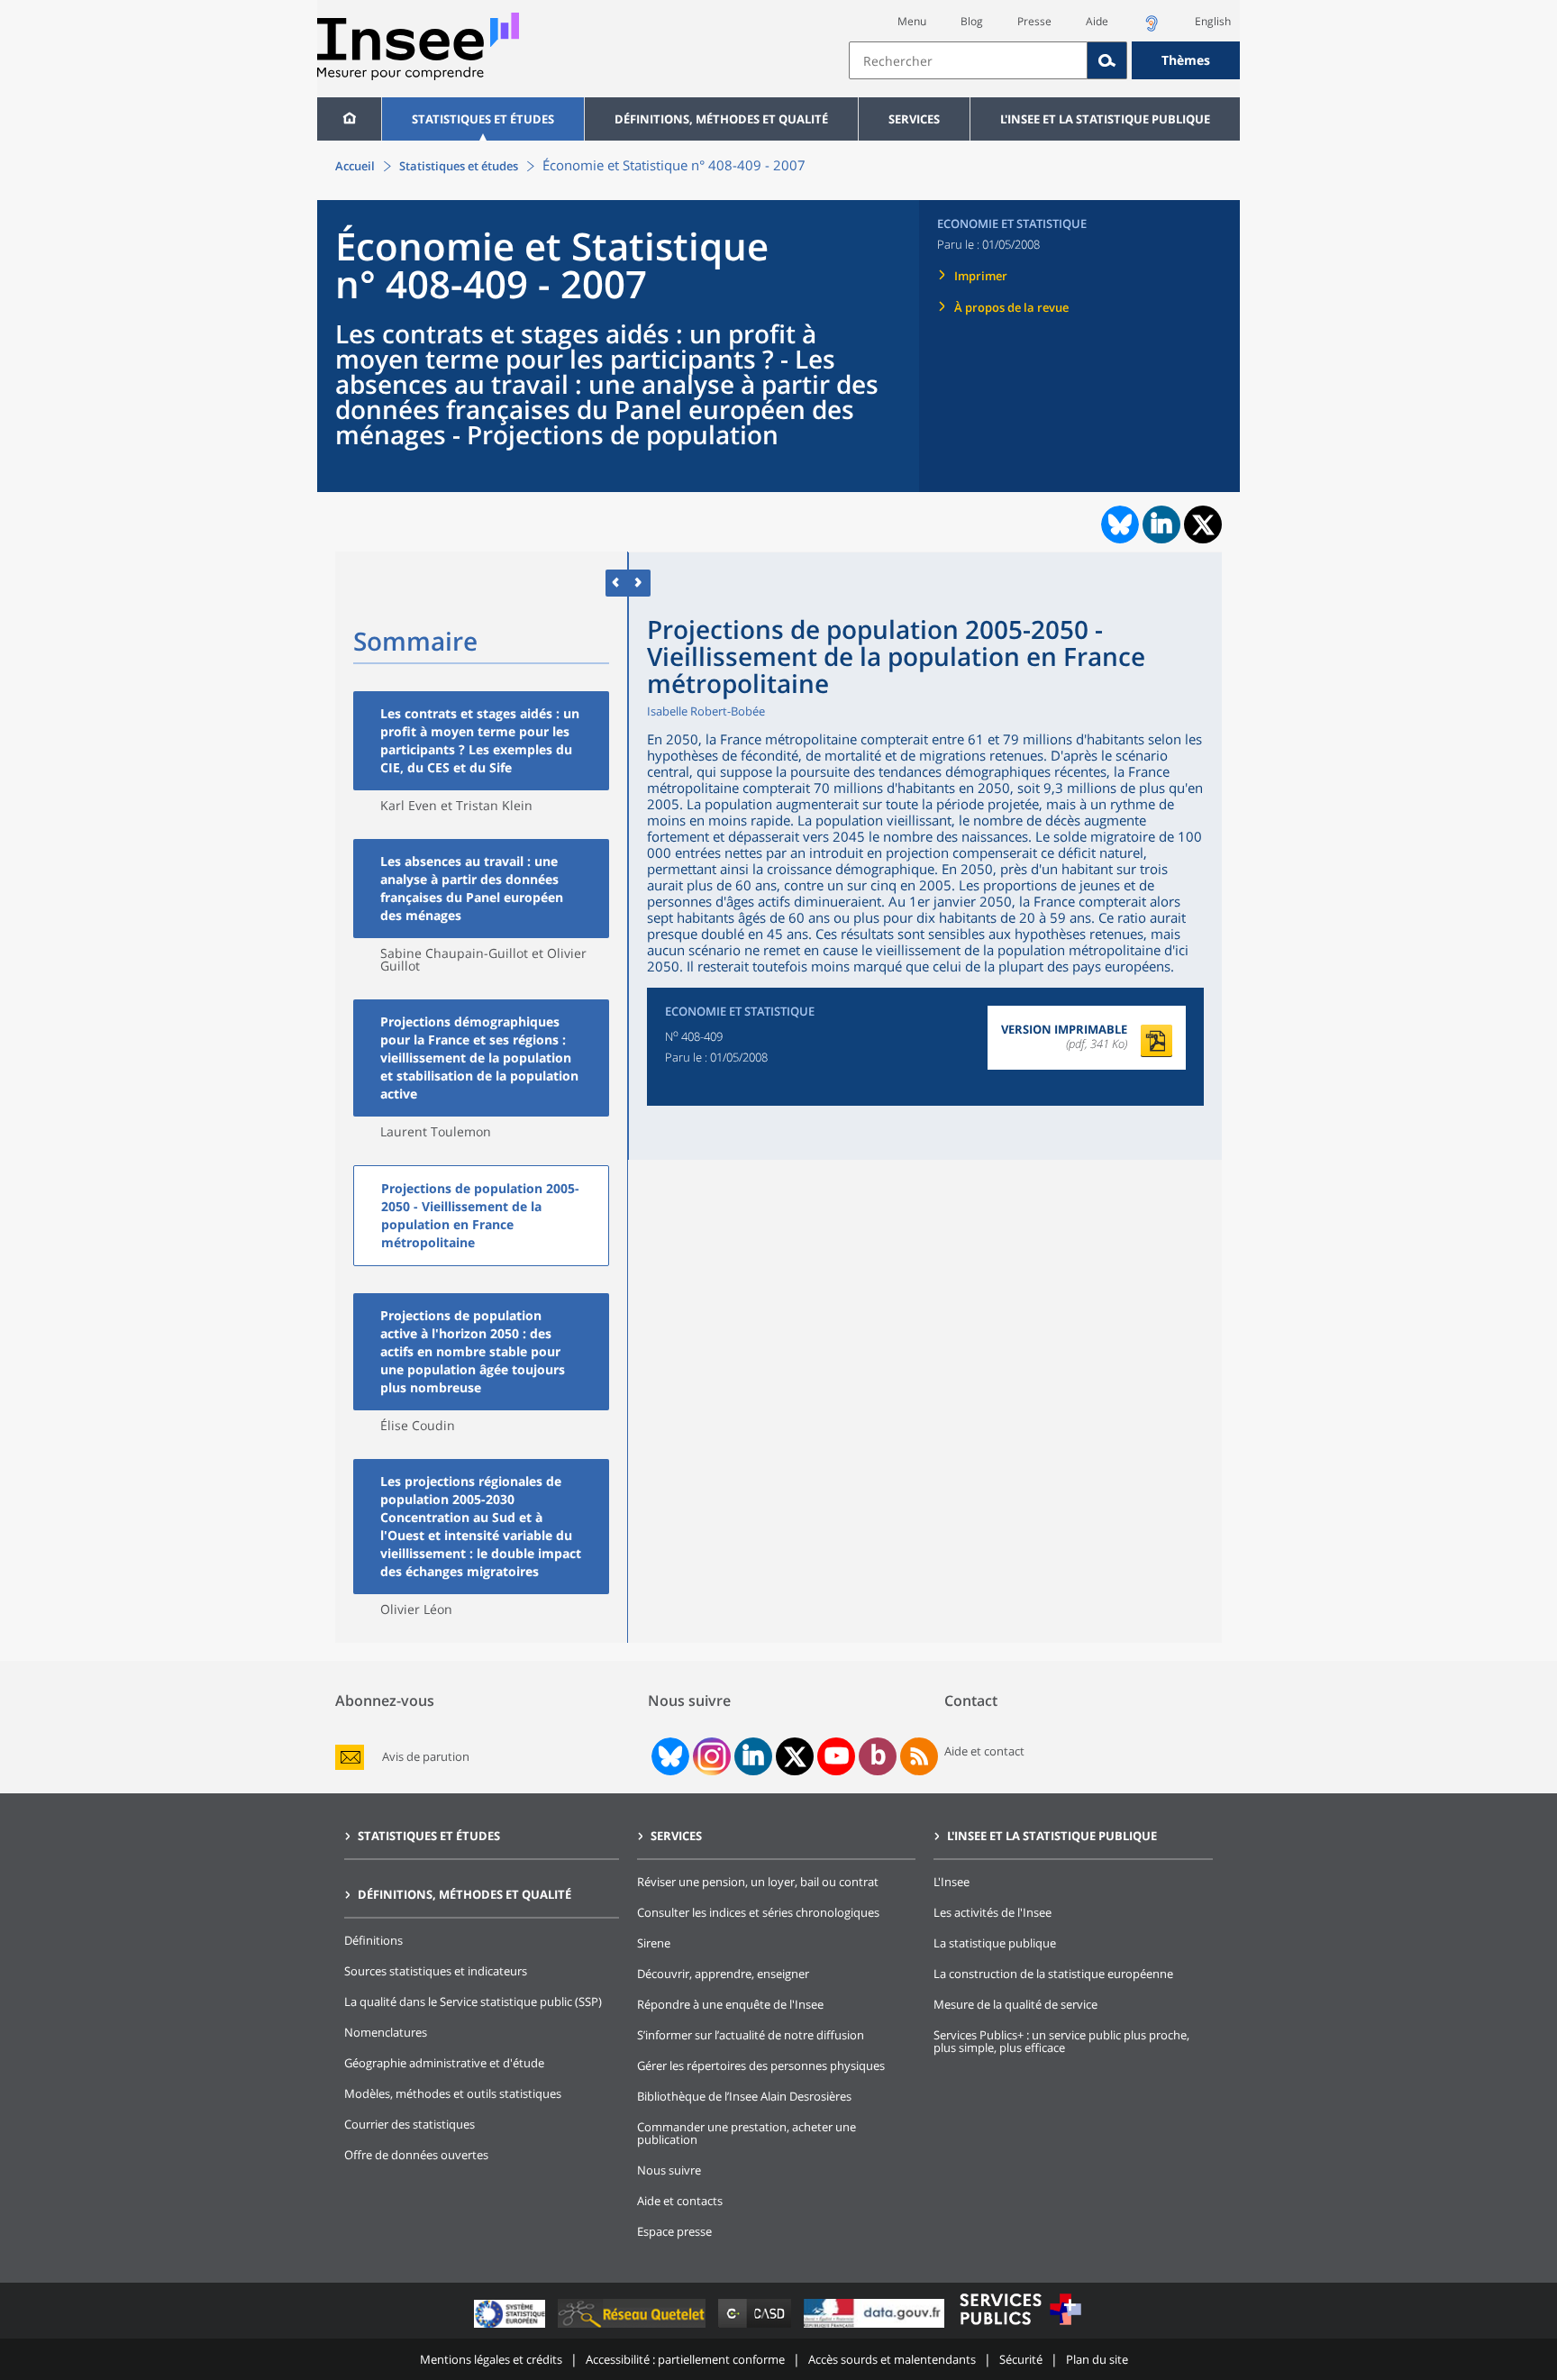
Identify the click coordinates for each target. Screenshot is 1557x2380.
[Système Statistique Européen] (511, 2327)
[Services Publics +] (1020, 2327)
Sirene (654, 1943)
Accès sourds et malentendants (892, 2359)
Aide (1097, 21)
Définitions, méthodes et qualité (721, 119)
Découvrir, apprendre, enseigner (723, 1974)
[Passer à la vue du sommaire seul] (639, 583)
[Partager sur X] (1203, 525)
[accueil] (349, 119)
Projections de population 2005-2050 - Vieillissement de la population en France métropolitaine (480, 1215)
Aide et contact (984, 1751)
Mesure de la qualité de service (1015, 2004)
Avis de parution (426, 1757)
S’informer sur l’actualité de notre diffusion (751, 2035)
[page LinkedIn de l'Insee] (753, 1756)
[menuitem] (349, 119)
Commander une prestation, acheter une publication (747, 2133)
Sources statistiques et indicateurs (436, 1971)
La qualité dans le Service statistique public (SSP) (473, 2002)
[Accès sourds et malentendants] (1152, 28)
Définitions (373, 1940)
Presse (1034, 21)
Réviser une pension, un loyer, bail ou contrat (758, 1882)
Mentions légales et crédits (491, 2359)
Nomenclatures (386, 2032)
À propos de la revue (1011, 307)
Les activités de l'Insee (992, 1912)
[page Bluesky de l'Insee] (669, 1756)
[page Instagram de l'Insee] (710, 1756)
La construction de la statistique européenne (1053, 1974)
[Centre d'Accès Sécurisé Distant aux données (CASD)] (756, 2327)
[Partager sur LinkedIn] (1161, 524)
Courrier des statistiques (410, 2124)
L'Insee (951, 1882)
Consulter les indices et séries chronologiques (758, 1912)
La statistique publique (995, 1943)
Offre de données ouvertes (416, 2155)
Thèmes (1186, 60)
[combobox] (1044, 60)
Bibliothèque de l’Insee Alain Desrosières (744, 2096)
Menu (912, 21)
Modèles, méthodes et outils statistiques (453, 2093)
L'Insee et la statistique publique (1105, 119)
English (1213, 21)
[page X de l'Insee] (795, 1757)
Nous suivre (669, 2170)
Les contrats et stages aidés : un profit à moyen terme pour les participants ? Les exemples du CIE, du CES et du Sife (480, 740)
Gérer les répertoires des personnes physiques (761, 2065)
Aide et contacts (680, 2201)
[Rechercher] (1107, 60)
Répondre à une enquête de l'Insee (730, 2004)
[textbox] (968, 60)
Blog (972, 21)
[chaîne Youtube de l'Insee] (837, 1756)
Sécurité (1021, 2359)
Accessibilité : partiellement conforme (685, 2359)
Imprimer (981, 276)
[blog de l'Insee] (878, 1756)
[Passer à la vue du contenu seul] (617, 583)
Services (914, 119)
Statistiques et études (483, 119)
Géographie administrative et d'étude (444, 2063)
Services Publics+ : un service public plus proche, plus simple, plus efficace (1061, 2041)
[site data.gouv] (876, 2327)
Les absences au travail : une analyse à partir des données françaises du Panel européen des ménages (472, 888)
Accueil (355, 166)
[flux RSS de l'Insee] (919, 1756)
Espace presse (674, 2231)
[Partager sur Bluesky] (1118, 524)
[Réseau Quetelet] (633, 2327)
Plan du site (1097, 2359)
